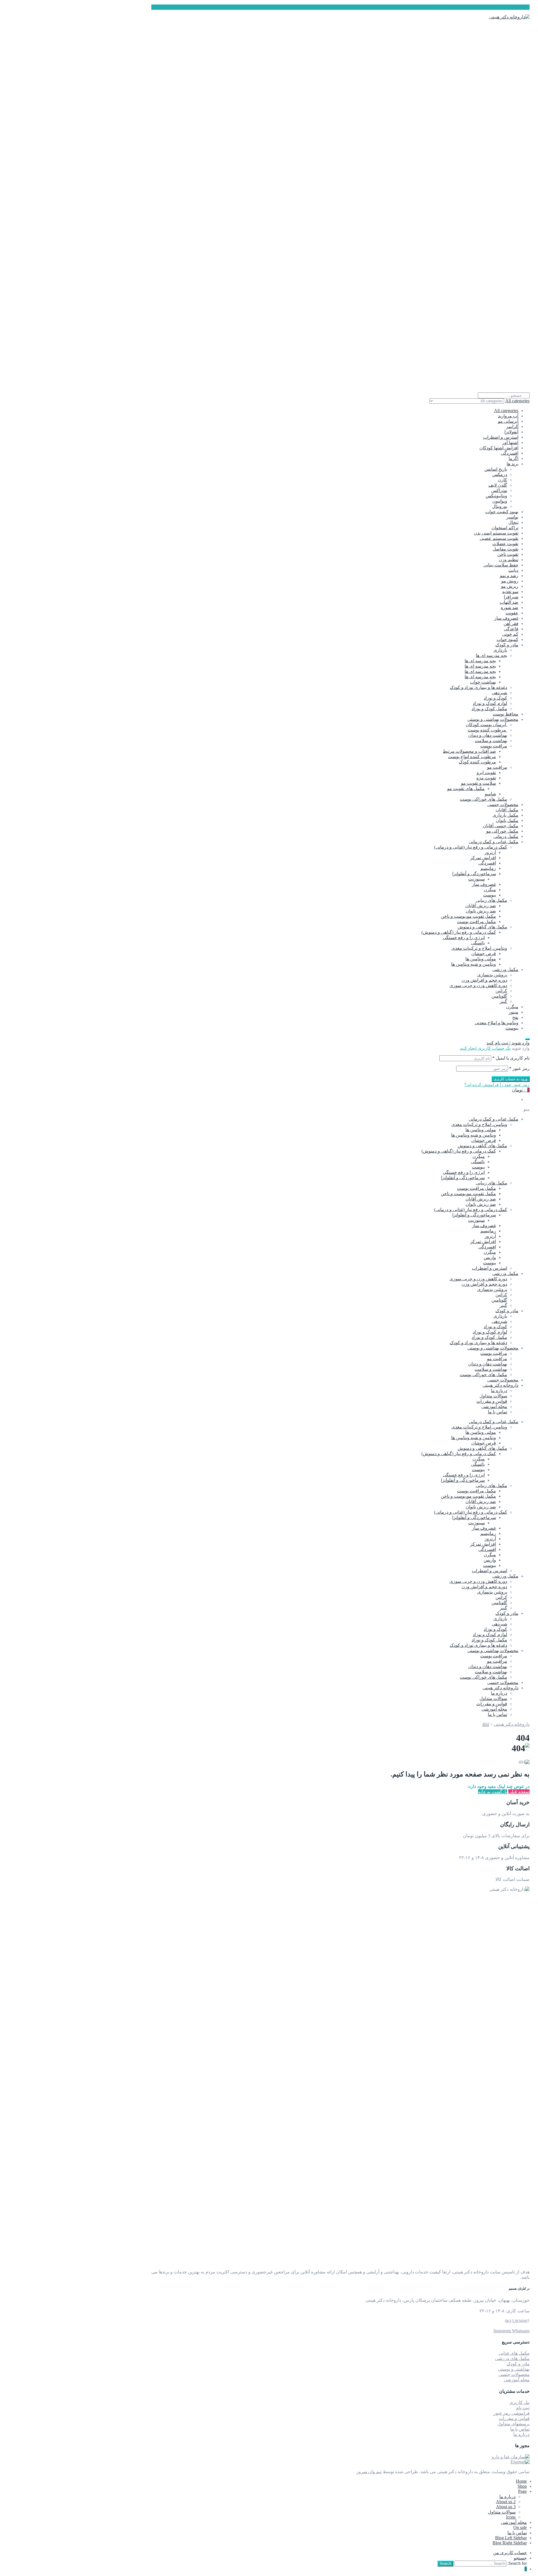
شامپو (490, 794)
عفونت (512, 613)
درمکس (500, 474)
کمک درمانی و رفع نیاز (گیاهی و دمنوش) (459, 932)
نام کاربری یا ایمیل (511, 1058)
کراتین (501, 991)
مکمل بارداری (505, 815)
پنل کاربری (520, 2402)
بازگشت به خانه (493, 1792)
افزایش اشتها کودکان (499, 448)
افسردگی (510, 453)
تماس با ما (498, 1412)
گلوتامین (499, 996)
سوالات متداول (493, 1396)
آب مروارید (508, 416)
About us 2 (506, 2502)
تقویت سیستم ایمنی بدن (496, 533)
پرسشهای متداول (513, 2424)
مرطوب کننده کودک (477, 762)
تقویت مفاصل (505, 549)
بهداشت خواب (483, 682)
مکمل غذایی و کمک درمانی (494, 842)
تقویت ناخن (508, 554)
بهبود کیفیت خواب (502, 512)
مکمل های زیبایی (491, 900)
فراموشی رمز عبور (512, 2413)
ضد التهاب (509, 602)
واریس (490, 1257)
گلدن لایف (498, 485)
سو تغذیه (510, 592)
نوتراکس (499, 490)
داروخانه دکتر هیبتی (500, 1385)
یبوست (490, 895)
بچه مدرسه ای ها (491, 655)
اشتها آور (510, 443)
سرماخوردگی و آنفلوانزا (474, 874)
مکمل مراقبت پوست (476, 922)
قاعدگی (511, 629)
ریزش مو (510, 586)
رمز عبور (519, 1068)
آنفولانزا (511, 432)
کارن (503, 480)
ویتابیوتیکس (496, 496)
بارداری (500, 650)
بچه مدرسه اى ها (480, 661)
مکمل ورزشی (505, 969)
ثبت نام (523, 2408)
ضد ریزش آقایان (481, 906)
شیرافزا (511, 597)
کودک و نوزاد (495, 698)
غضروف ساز (506, 618)
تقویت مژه (486, 778)
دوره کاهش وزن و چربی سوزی (478, 985)
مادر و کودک (507, 645)
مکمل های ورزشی (512, 2358)
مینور (513, 1012)
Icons (511, 2517)
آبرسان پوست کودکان (486, 725)
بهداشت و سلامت (491, 741)
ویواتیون (500, 501)
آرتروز (490, 852)
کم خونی (510, 634)
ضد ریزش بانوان (481, 911)
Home (521, 2481)
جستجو (520, 2558)
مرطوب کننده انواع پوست (472, 757)
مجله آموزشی (494, 1407)
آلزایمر (512, 427)
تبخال (513, 522)
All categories (506, 411)
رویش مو (510, 581)
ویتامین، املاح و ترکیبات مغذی (479, 948)
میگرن (490, 890)
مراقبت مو (497, 767)
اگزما (513, 458)
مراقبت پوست (494, 746)
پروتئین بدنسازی (492, 975)
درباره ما (499, 1391)
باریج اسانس (496, 469)
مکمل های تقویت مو (466, 788)
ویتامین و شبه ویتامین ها (474, 964)
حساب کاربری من (510, 2553)
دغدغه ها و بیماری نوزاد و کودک (478, 687)
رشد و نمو (509, 576)
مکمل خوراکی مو (502, 831)
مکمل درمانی (506, 836)
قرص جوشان (484, 953)
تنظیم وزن (509, 560)
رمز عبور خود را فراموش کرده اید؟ (497, 1085)
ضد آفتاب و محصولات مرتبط (469, 751)
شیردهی (499, 693)
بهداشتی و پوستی (514, 2369)
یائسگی (478, 943)
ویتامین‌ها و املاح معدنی (497, 1023)
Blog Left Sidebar (511, 2538)
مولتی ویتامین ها (481, 959)
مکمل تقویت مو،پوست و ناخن (468, 916)
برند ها (513, 464)
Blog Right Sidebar (510, 2543)
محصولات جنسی (503, 804)
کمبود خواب (507, 639)
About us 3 (506, 2507)
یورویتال (500, 506)
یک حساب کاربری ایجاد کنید (485, 1048)
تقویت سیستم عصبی (499, 538)
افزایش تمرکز (483, 858)
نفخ (515, 1017)
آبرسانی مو (508, 421)
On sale (520, 2527)
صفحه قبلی (519, 1792)
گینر (503, 1001)
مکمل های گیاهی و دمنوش (482, 927)
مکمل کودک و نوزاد (489, 709)
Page (522, 2491)
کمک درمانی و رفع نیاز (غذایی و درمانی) (471, 847)
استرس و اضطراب (501, 437)
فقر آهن (511, 623)
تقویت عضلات (505, 544)
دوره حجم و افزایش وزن (484, 980)
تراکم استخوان (505, 528)
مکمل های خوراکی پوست (483, 799)
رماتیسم (488, 868)
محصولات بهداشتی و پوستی (493, 719)
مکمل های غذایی (514, 2353)
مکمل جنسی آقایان (501, 826)
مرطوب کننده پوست (487, 730)
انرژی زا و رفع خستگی (464, 938)
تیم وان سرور (369, 2472)
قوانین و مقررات (492, 1401)
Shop (522, 2486)
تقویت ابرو (486, 773)
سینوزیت (476, 879)
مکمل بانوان (507, 820)
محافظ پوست (505, 714)
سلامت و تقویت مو (478, 783)
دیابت (513, 570)
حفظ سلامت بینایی (501, 565)
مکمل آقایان (507, 810)
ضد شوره (510, 608)
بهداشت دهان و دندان (488, 735)
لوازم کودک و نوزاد (490, 703)
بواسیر (512, 517)
